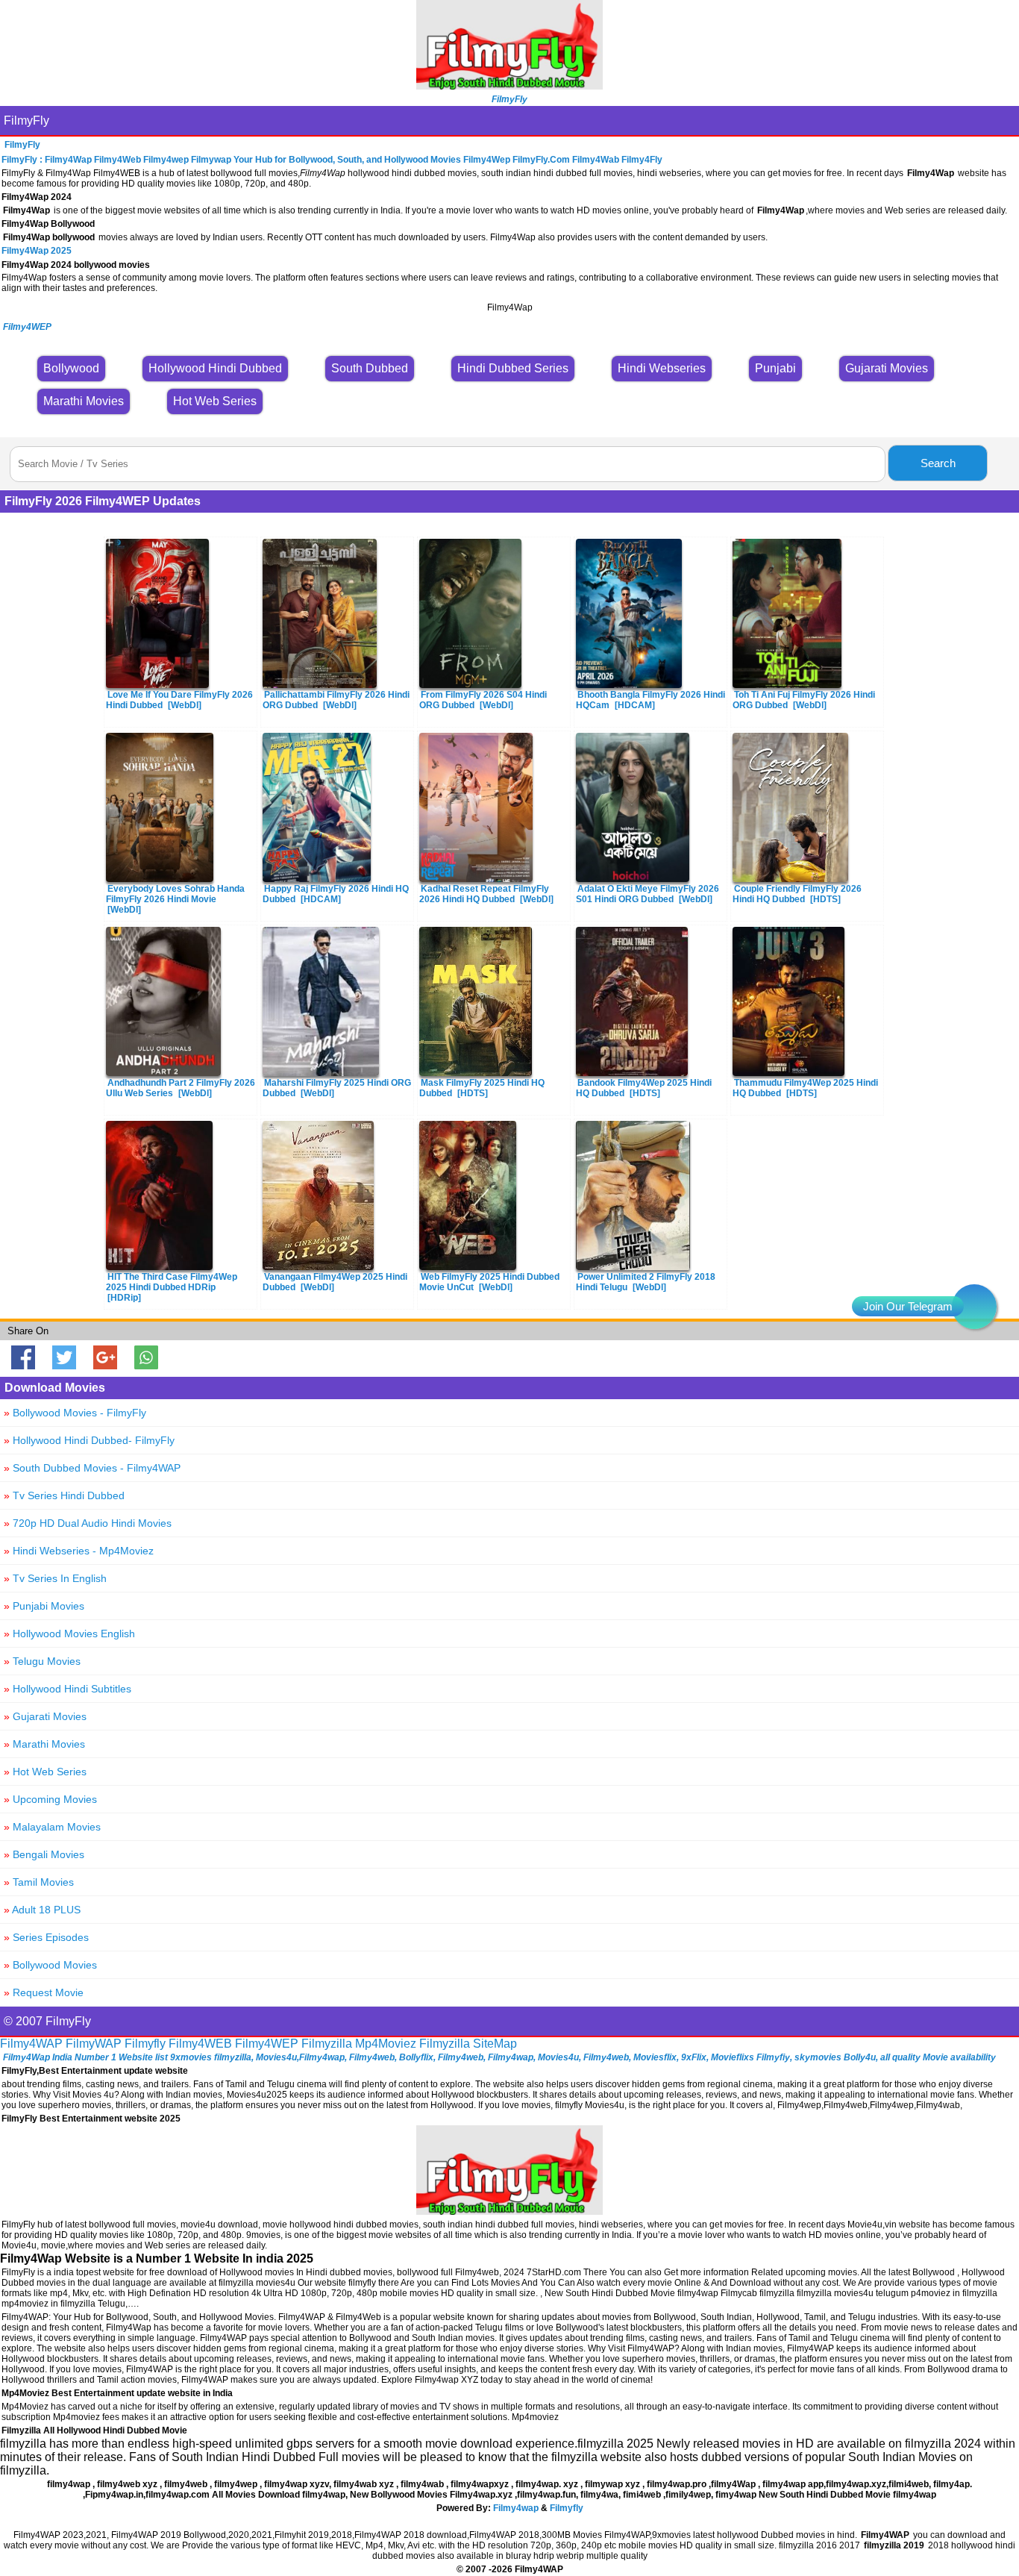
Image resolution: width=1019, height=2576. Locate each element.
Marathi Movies (44, 1744)
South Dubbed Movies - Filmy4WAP (92, 1468)
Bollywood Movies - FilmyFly (75, 1413)
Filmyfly (145, 2044)
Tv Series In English (55, 1578)
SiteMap (495, 2044)
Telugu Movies (42, 1661)
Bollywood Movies (50, 1965)
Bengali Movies (44, 1854)
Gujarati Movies (45, 1716)
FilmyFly (26, 121)
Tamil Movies (39, 1882)
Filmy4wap (516, 2508)
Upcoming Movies (50, 1799)
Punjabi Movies (44, 1606)
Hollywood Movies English (69, 1634)
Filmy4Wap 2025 (37, 251)
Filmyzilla (327, 2044)
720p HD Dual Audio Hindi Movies (88, 1523)
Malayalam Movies (52, 1827)
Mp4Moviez (386, 2044)
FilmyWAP (94, 2044)
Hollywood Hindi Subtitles (68, 1689)
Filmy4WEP (267, 2044)
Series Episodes (46, 1937)
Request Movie (44, 1992)
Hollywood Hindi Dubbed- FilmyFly (89, 1440)
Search (938, 463)
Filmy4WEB (200, 2044)
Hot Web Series (45, 1772)
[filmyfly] (509, 2211)
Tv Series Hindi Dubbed (64, 1495)
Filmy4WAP (31, 2044)
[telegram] (974, 1307)
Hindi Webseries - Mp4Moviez (79, 1551)
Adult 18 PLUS (42, 1910)
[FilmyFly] (509, 85)
